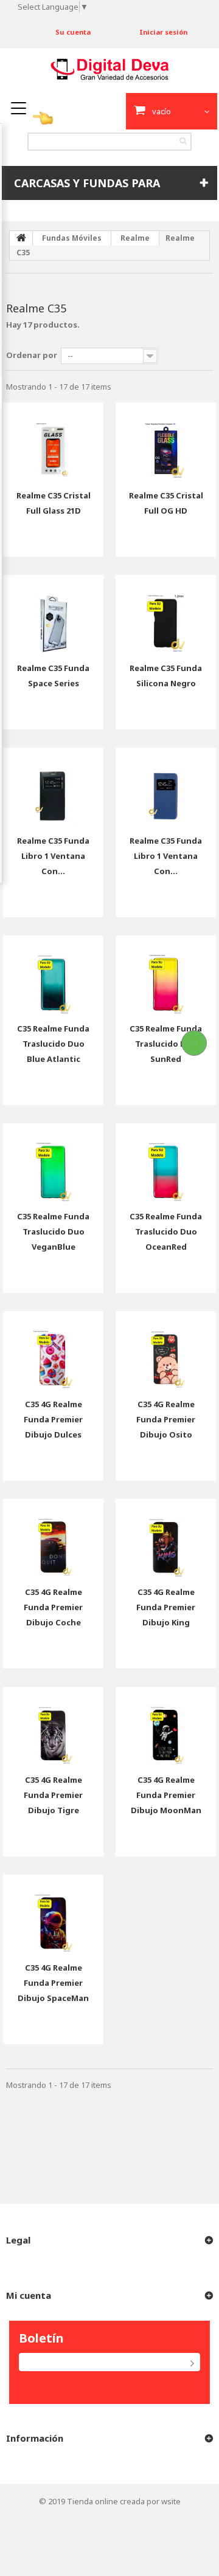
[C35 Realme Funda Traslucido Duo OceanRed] (166, 1162)
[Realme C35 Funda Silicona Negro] (166, 614)
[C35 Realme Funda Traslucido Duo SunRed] (166, 975)
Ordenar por (32, 355)
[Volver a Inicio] (21, 238)
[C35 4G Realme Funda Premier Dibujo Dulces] (53, 1350)
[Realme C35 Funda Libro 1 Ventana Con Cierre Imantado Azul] (166, 787)
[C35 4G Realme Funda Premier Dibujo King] (166, 1538)
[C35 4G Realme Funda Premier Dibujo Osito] (166, 1350)
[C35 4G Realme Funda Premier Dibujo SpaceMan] (53, 1914)
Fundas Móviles (72, 238)
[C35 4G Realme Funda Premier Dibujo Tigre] (53, 1726)
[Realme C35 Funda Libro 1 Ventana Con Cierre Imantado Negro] (53, 787)
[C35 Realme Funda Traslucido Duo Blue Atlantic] (53, 975)
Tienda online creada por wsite (124, 2501)
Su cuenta (73, 32)
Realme (135, 238)
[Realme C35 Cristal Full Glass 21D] (53, 442)
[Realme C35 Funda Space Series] (53, 614)
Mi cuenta (29, 2295)
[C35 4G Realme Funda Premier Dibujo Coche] (53, 1538)
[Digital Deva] (109, 69)
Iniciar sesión (163, 32)
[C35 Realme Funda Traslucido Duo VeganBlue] (53, 1162)
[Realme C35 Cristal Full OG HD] (166, 442)
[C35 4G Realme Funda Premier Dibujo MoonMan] (166, 1726)
